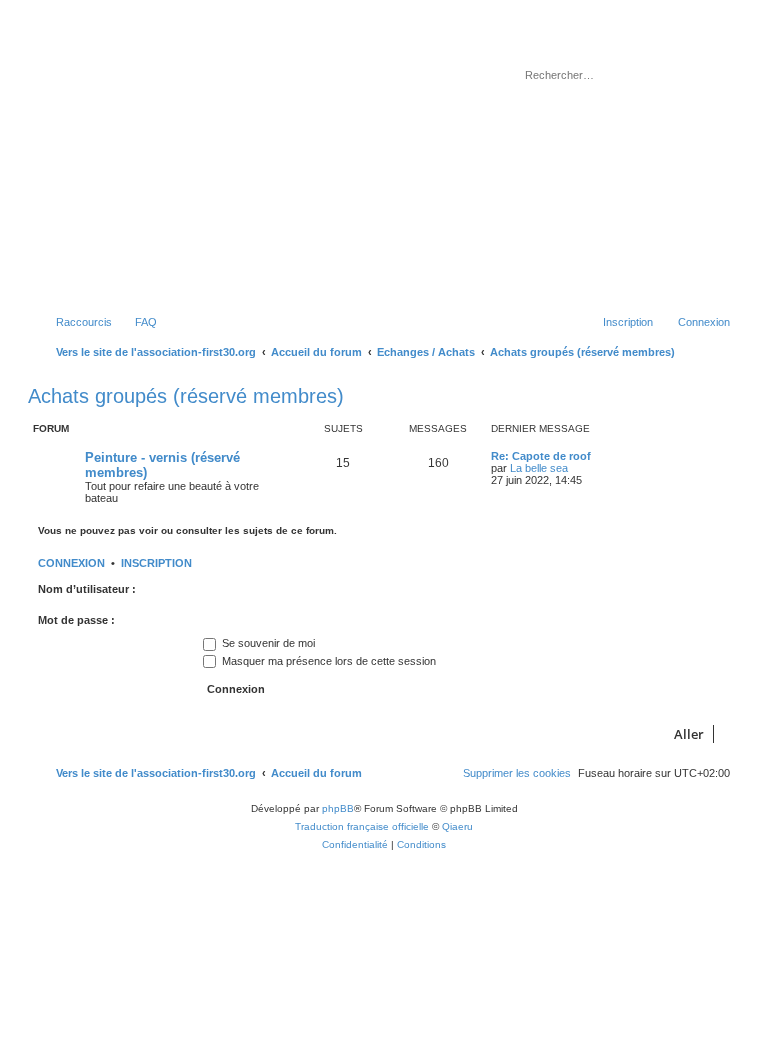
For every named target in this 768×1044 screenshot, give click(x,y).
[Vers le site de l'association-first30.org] (344, 164)
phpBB (338, 808)
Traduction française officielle (362, 826)
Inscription (156, 563)
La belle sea (539, 468)
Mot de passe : (76, 620)
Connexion (71, 563)
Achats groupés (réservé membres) (186, 396)
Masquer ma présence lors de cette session (327, 661)
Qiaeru (457, 826)
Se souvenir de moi (267, 643)
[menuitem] (137, 322)
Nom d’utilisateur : (87, 589)
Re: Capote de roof (541, 456)
